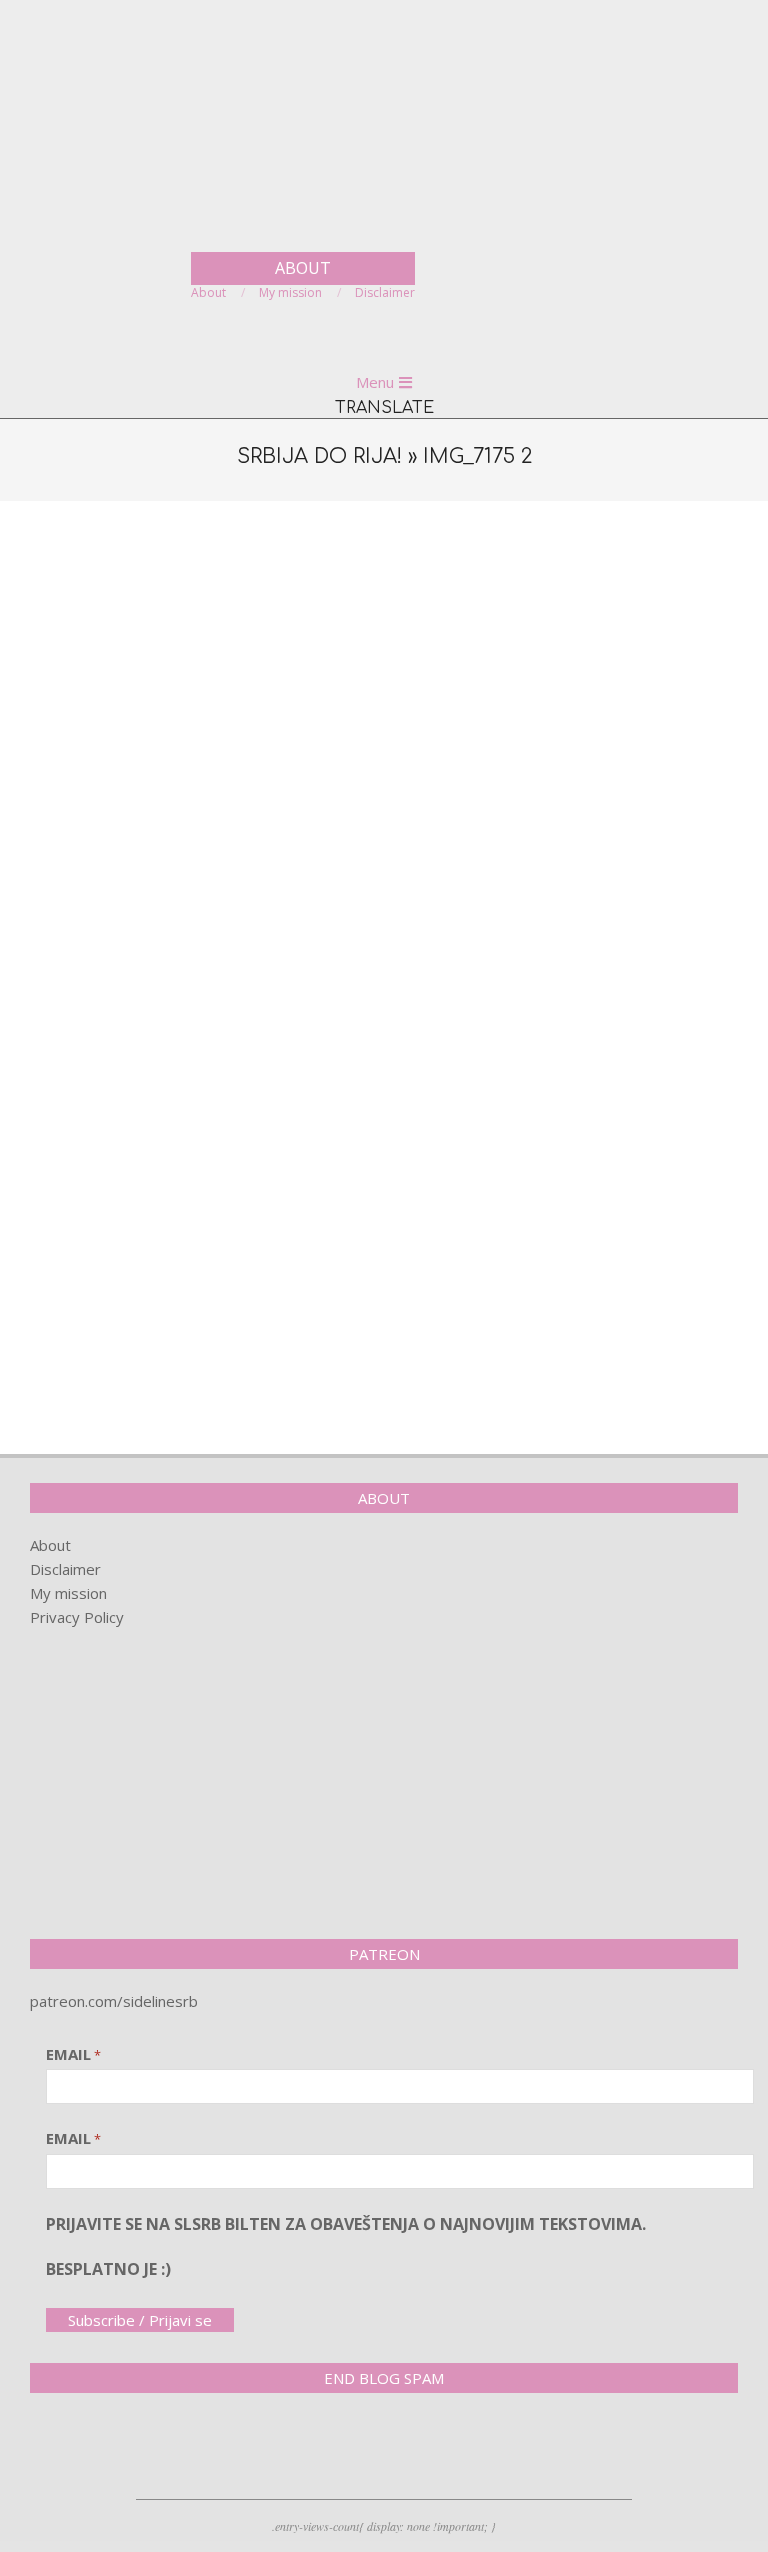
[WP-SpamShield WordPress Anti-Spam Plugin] (100, 2450)
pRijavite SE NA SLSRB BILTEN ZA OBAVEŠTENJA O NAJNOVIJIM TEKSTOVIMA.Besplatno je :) (346, 2246)
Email (73, 2054)
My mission (68, 1593)
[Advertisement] (384, 666)
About (50, 1545)
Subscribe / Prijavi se (140, 2320)
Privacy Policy (77, 1617)
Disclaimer (65, 1569)
